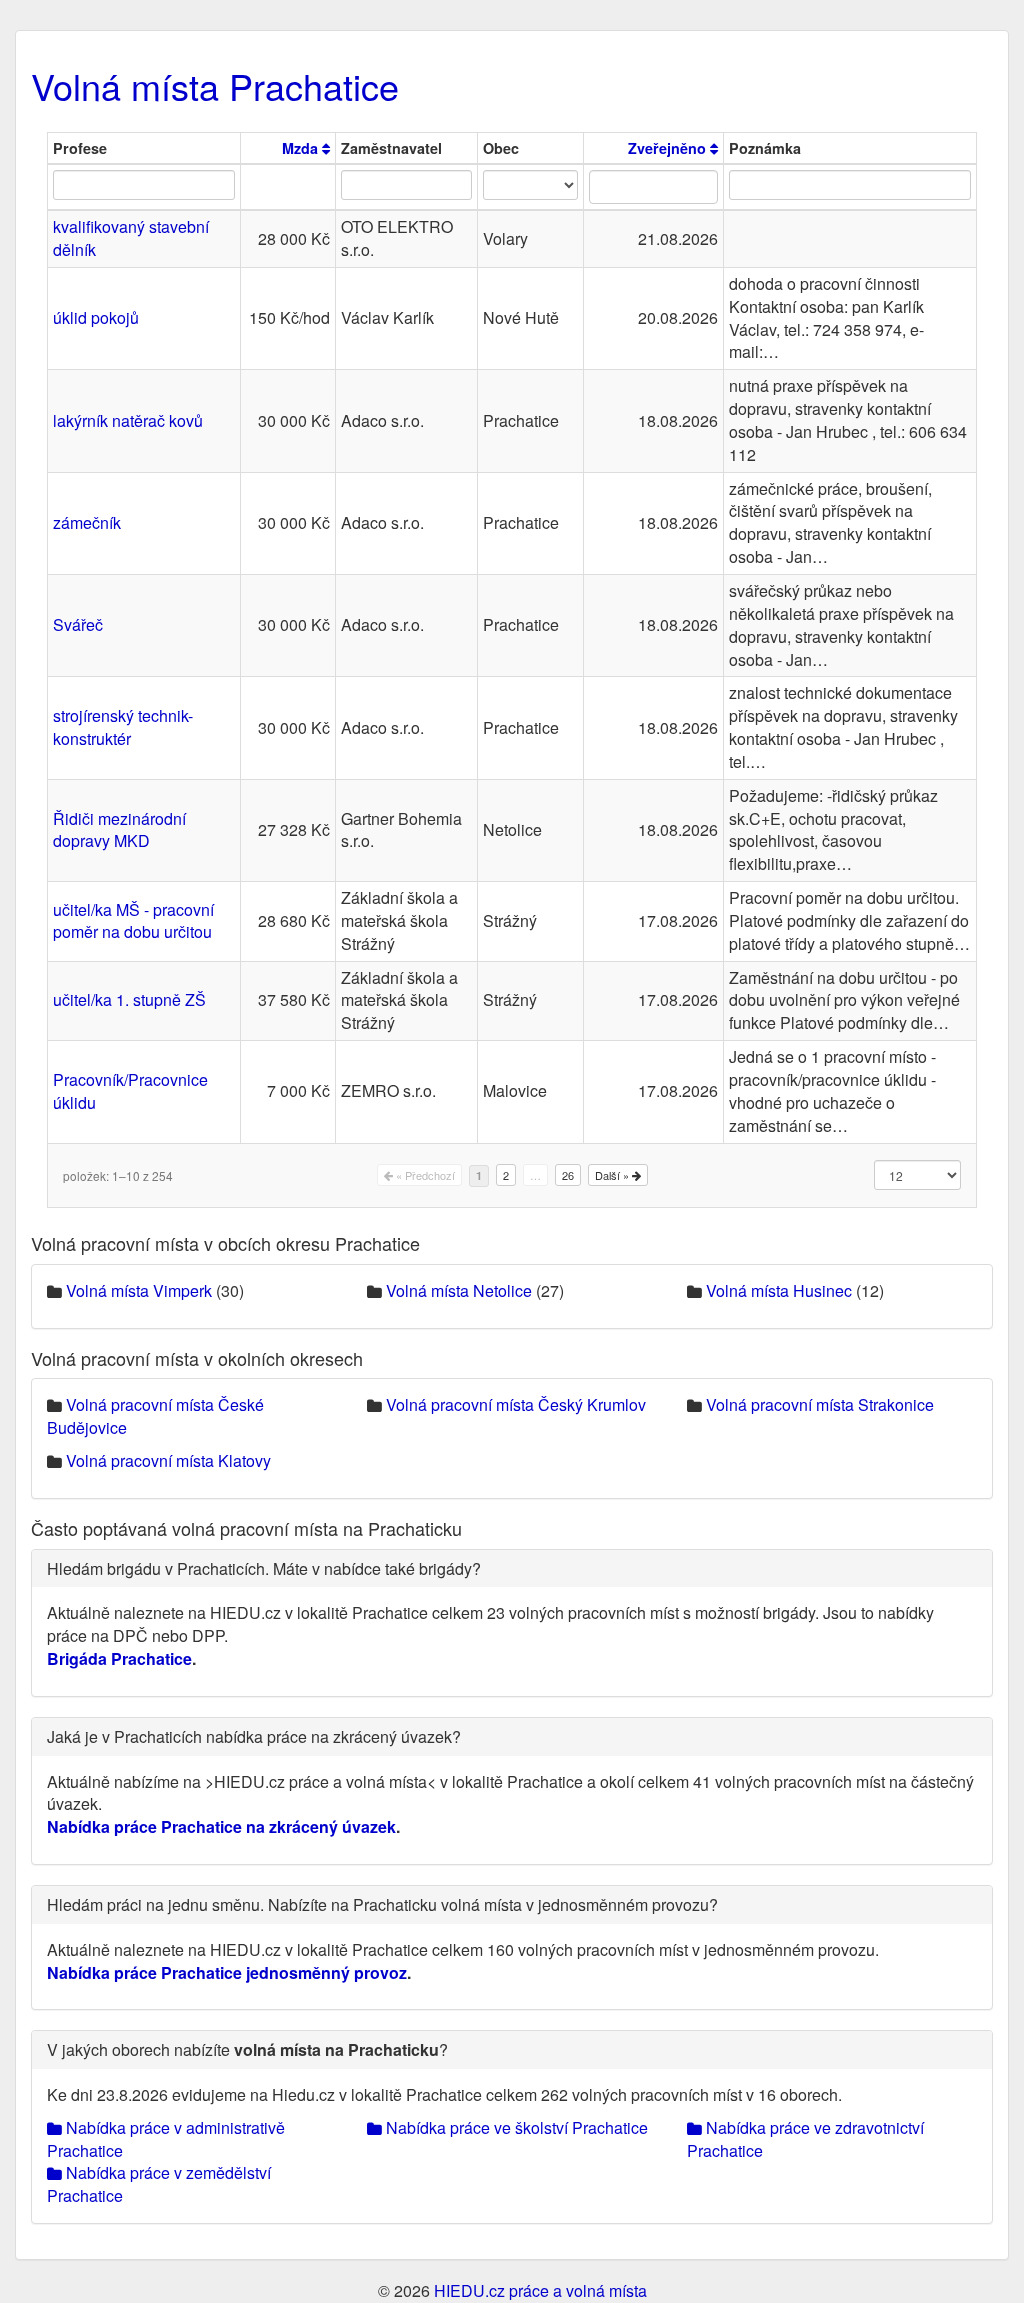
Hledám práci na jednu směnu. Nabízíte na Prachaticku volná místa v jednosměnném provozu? (382, 1904)
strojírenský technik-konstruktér (123, 727)
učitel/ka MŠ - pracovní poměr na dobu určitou (133, 921)
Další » (613, 1175)
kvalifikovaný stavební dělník (131, 238)
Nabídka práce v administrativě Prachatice (166, 2139)
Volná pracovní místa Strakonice (820, 1404)
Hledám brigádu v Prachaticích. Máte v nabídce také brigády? (264, 1568)
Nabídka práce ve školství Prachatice (515, 2127)
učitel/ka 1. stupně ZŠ (129, 999)
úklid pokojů (96, 317)
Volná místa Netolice (459, 1290)
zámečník (87, 522)
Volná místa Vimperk (139, 1290)
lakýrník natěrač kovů (128, 420)
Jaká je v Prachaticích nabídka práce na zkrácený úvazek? (254, 1736)
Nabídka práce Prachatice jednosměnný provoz (227, 1972)
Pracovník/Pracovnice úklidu (130, 1091)
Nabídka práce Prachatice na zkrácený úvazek (221, 1826)
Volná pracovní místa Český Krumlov (516, 1404)
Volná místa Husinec (779, 1290)
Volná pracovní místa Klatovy (168, 1460)
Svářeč (78, 624)
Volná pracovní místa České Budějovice (155, 1416)
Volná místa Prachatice (215, 85)
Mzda (302, 148)
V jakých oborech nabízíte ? (247, 2049)
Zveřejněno (669, 148)
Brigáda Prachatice (119, 1658)
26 (568, 1175)
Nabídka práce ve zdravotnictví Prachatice (805, 2139)
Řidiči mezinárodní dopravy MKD (119, 830)
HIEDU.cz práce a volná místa (540, 2290)
